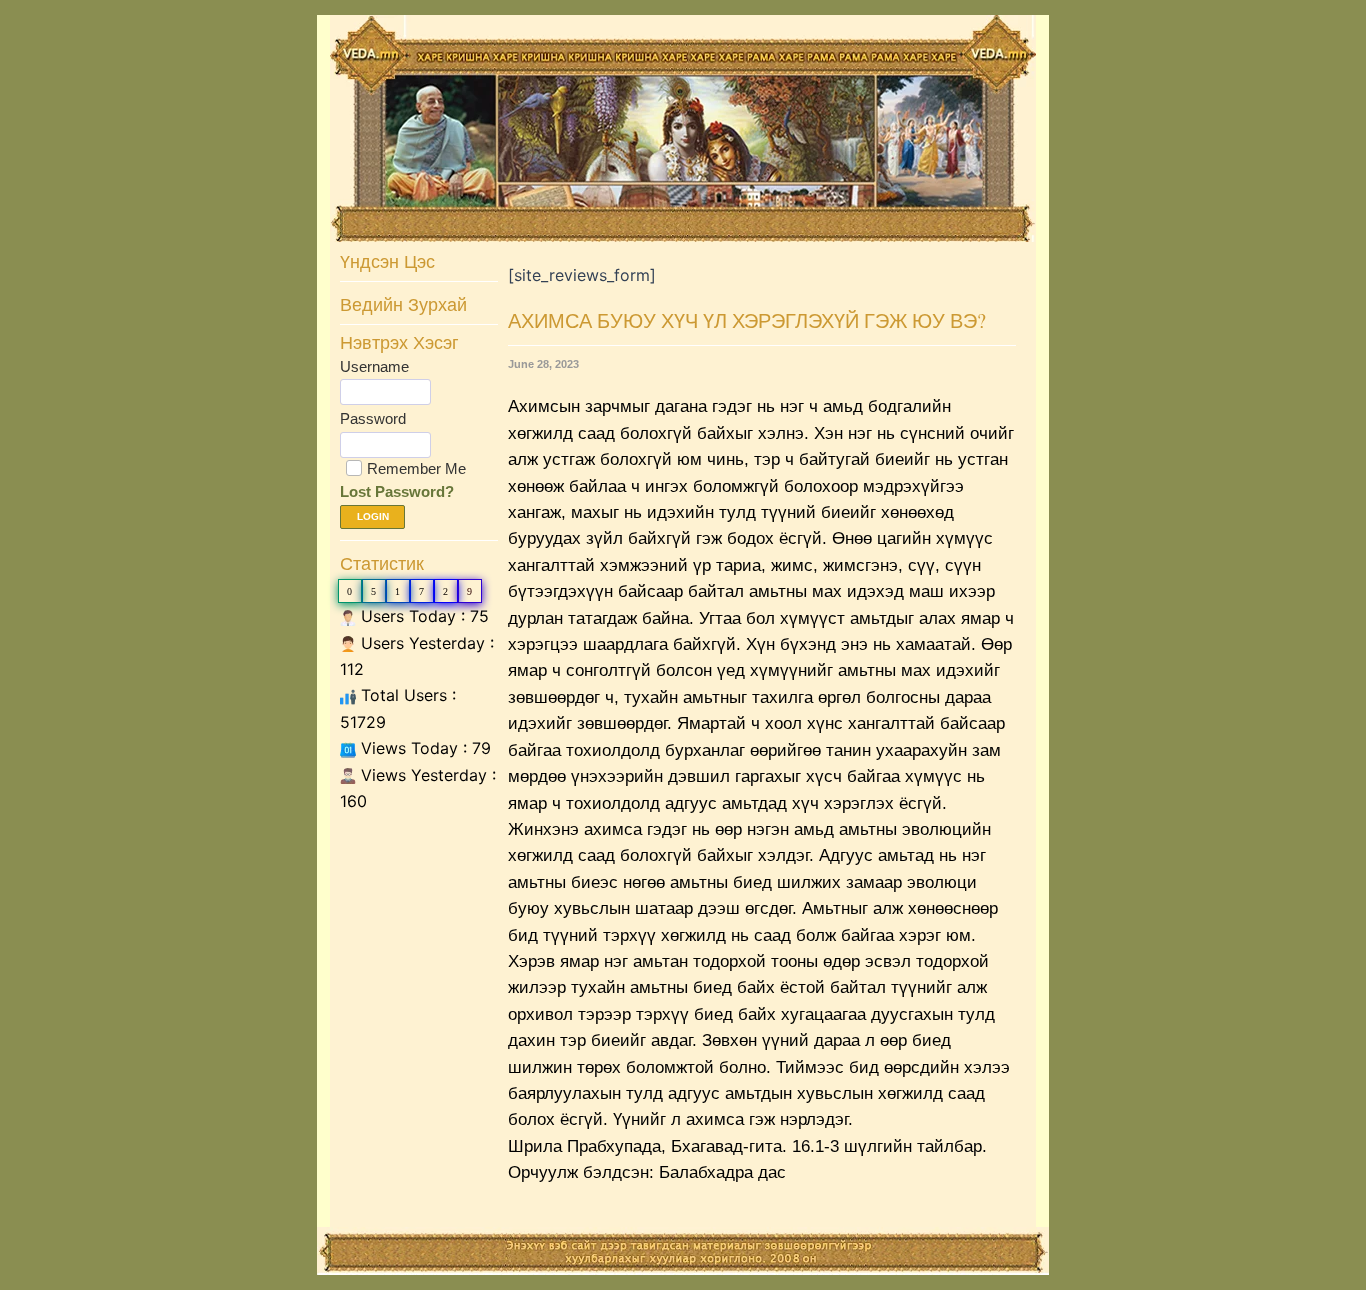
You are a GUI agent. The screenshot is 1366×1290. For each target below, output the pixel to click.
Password (373, 418)
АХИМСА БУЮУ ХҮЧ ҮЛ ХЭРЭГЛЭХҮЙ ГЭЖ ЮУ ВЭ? (747, 320)
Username (374, 366)
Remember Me (416, 468)
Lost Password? (397, 491)
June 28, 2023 (543, 364)
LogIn (373, 516)
